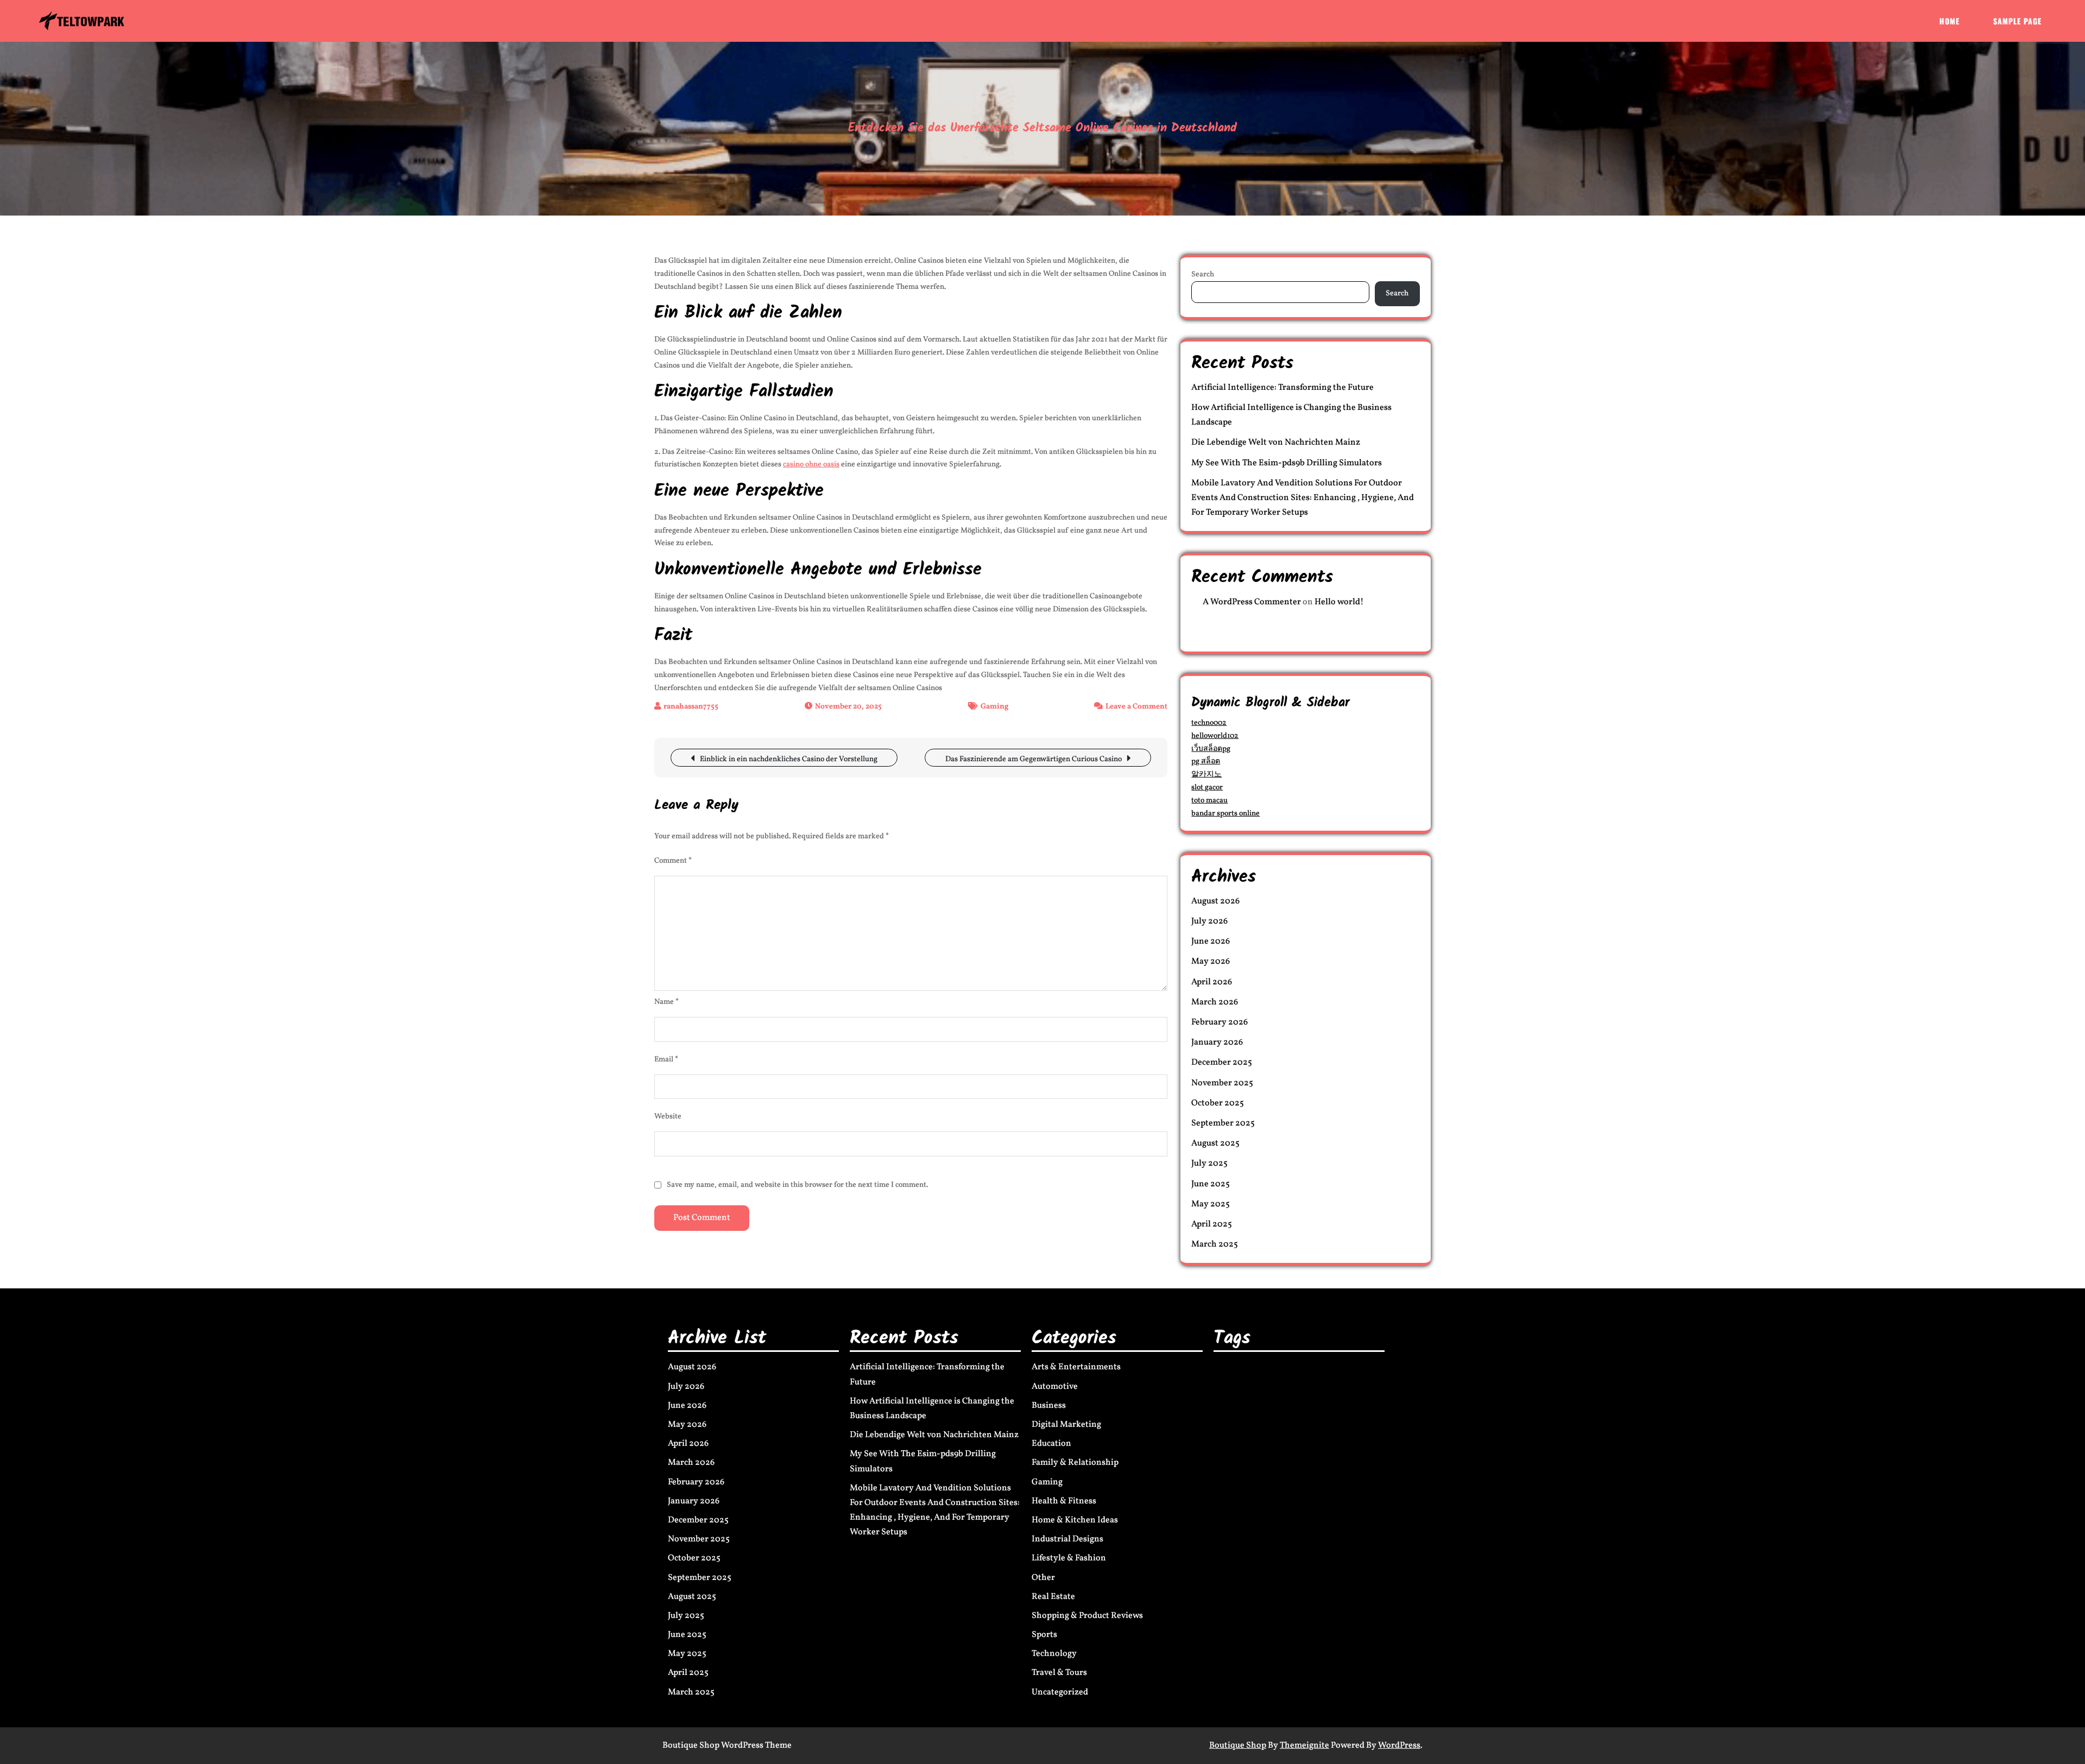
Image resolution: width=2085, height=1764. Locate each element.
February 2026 (1220, 1022)
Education (1051, 1444)
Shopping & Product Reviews (1087, 1616)
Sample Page (2017, 21)
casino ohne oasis (811, 464)
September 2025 (1223, 1123)
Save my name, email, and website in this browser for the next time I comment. (797, 1185)
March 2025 (1215, 1244)
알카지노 (1206, 774)
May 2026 (1211, 962)
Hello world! (1339, 602)
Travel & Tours (1059, 1673)
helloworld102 (1215, 736)
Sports (1044, 1635)
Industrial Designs (1067, 1539)
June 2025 (1211, 1184)
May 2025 (1211, 1204)
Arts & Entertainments (1076, 1367)
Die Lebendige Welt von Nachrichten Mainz (1276, 442)
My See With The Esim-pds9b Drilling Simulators (1287, 463)
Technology (1054, 1654)
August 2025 (1215, 1143)
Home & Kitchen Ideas (1075, 1520)
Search (1203, 274)
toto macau (1209, 801)
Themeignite (1304, 1746)
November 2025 (1222, 1083)
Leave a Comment (1136, 707)
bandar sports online (1225, 814)
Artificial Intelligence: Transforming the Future (1282, 388)
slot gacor (1207, 788)
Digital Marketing (1066, 1425)
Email (666, 1060)
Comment (673, 861)
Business (1049, 1406)
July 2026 (1209, 921)
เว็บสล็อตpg (1211, 749)
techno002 (1209, 723)
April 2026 (1212, 982)
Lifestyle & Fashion (1069, 1558)
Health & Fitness (1064, 1501)
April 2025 (1212, 1224)
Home (1950, 21)
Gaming (994, 707)
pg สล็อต (1206, 761)
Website (668, 1117)
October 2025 (1218, 1103)
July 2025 (1209, 1164)
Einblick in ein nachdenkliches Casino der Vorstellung (789, 759)
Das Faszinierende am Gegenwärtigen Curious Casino (1034, 759)
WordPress (1399, 1746)
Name (666, 1002)
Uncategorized (1060, 1692)
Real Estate (1053, 1597)
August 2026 (1215, 901)
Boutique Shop (1238, 1746)
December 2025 (1222, 1063)
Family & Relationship (1075, 1463)
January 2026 (1217, 1042)
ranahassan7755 (691, 707)
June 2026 (1211, 941)
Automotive (1055, 1387)
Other (1043, 1578)
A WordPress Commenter (1252, 602)
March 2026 (1215, 1002)
